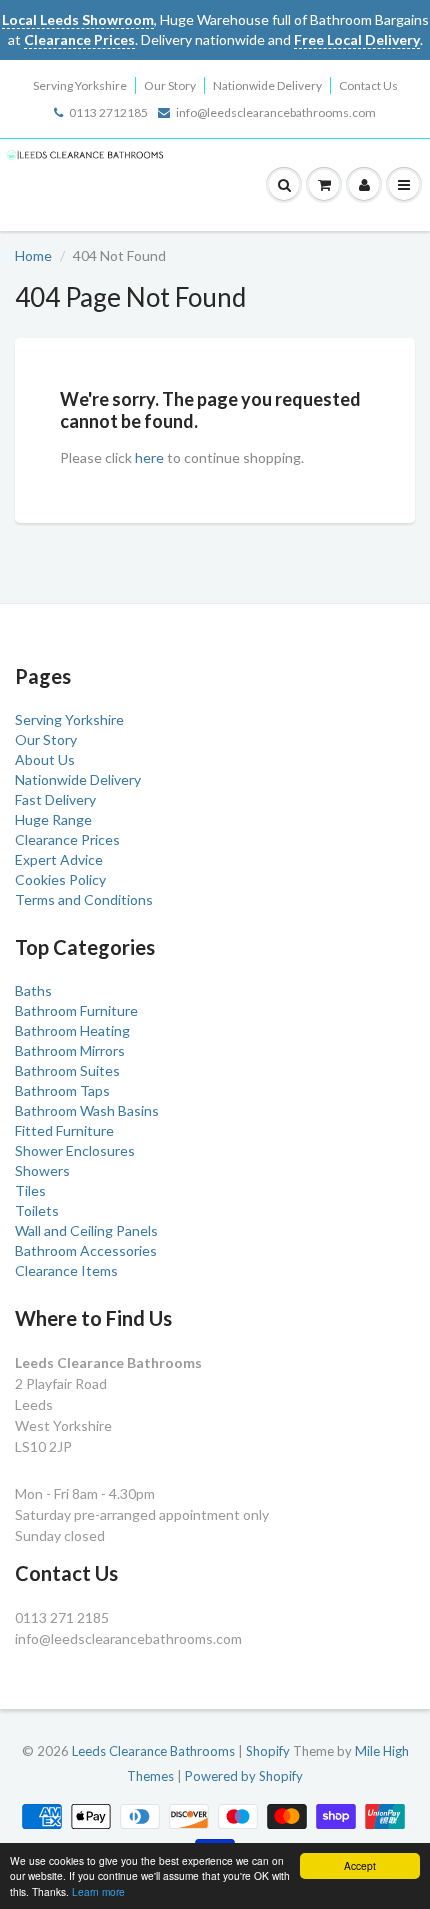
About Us (45, 759)
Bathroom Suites (67, 1070)
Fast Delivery (55, 799)
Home (33, 255)
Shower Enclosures (75, 1150)
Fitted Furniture (64, 1130)
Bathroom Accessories (86, 1250)
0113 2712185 (108, 112)
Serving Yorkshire (80, 85)
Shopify (268, 1751)
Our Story (170, 85)
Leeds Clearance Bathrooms (153, 1751)
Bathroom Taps (62, 1090)
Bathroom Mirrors (70, 1050)
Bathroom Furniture (76, 1010)
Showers (42, 1170)
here (149, 457)
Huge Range (53, 819)
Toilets (37, 1210)
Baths (33, 990)
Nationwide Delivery (267, 85)
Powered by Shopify (244, 1776)
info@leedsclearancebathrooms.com (276, 112)
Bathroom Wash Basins (87, 1110)
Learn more (98, 1891)
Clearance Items (66, 1270)
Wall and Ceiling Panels (86, 1230)
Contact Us (368, 85)
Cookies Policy (60, 879)
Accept (360, 1865)
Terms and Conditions (84, 899)
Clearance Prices (67, 839)
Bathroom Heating (72, 1030)
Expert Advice (59, 859)
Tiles (30, 1190)
